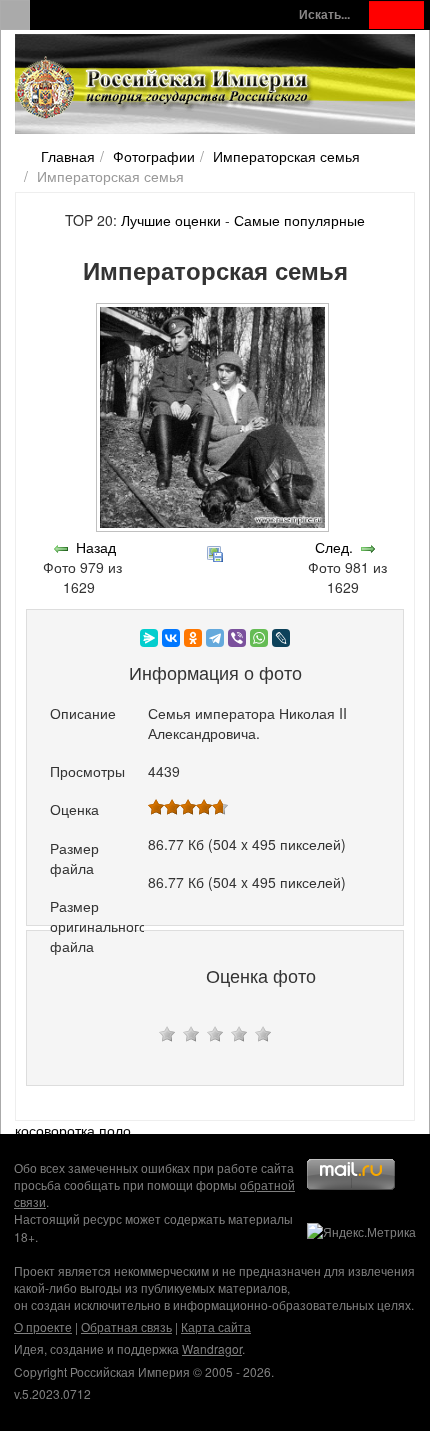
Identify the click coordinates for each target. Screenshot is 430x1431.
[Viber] (237, 638)
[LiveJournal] (281, 638)
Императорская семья (286, 156)
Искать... (324, 14)
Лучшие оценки (171, 220)
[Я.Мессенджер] (149, 638)
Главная (68, 156)
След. (334, 547)
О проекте (43, 1326)
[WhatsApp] (259, 638)
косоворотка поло (73, 1130)
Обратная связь (126, 1326)
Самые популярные (299, 220)
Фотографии (154, 156)
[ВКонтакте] (171, 638)
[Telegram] (215, 638)
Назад (96, 547)
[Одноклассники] (193, 638)
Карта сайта (216, 1326)
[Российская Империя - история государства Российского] (165, 88)
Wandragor (212, 1348)
